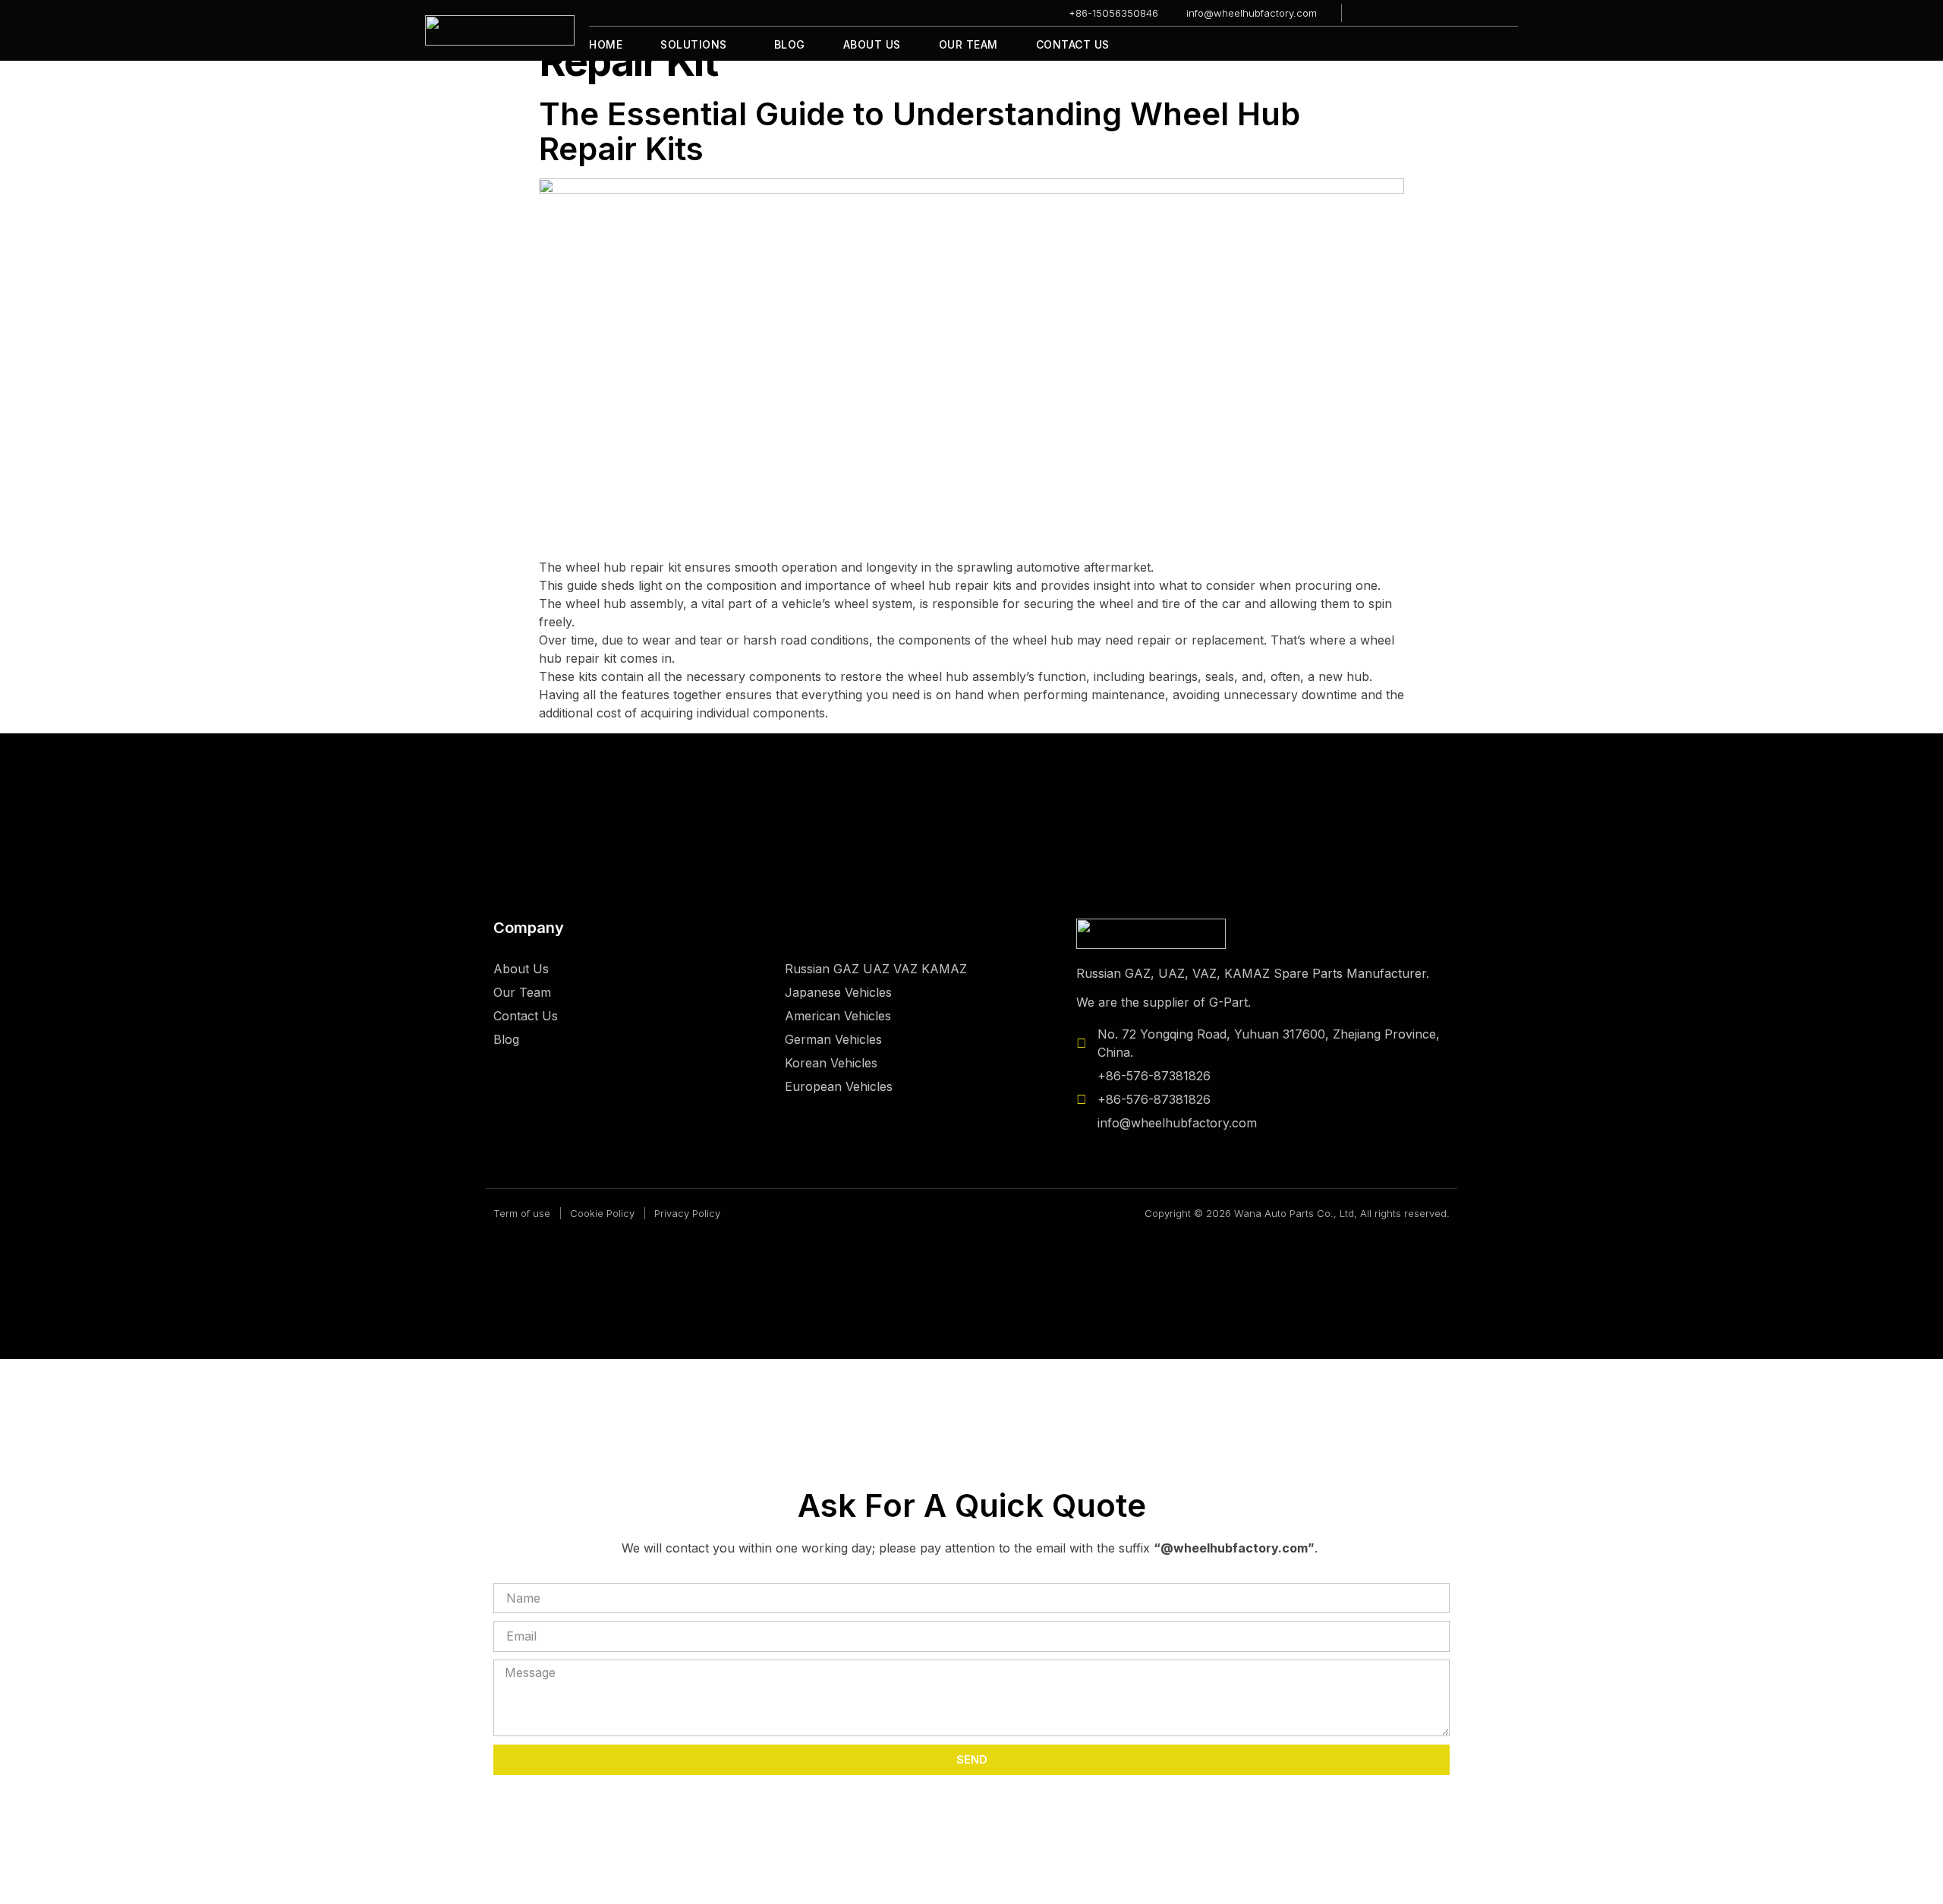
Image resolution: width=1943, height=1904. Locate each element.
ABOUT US (872, 44)
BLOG (790, 44)
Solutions (819, 928)
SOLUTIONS (694, 44)
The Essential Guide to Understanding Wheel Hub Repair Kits (920, 131)
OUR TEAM (968, 44)
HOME (606, 44)
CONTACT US (1073, 44)
